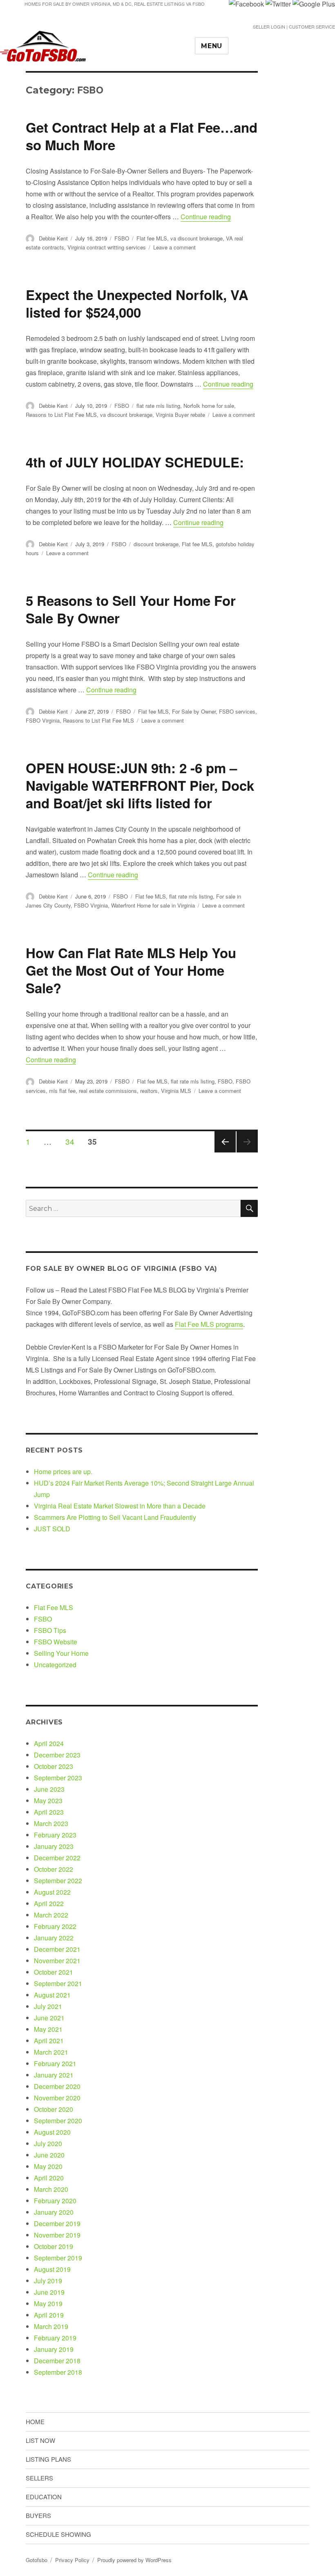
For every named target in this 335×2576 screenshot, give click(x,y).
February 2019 (55, 2338)
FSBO (122, 238)
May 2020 (48, 2166)
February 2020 (55, 2201)
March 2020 (51, 2189)
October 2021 (54, 1972)
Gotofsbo (37, 2560)
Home (35, 2421)
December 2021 (57, 1949)
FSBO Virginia (43, 720)
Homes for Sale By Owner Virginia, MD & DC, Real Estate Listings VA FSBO (115, 4)
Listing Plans (48, 2459)
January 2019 (54, 2349)
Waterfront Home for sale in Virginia (153, 905)
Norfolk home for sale (209, 406)
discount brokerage (156, 544)
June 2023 (49, 1789)
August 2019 (52, 2269)
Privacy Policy (72, 2560)
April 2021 (49, 2041)
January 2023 (54, 1846)
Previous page (225, 1152)
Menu (212, 46)
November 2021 (57, 1961)
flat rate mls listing (158, 406)
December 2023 (57, 1755)
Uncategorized (55, 1665)
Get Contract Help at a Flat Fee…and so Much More (142, 136)
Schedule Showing (58, 2534)
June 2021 (49, 2018)
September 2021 (58, 1983)
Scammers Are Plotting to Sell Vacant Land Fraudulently (115, 1517)
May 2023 (48, 1801)
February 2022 (55, 1926)
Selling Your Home (61, 1653)
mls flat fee (62, 1091)
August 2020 (52, 2132)
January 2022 (54, 1938)
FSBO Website (56, 1642)
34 (73, 1141)
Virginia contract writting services (107, 247)
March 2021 (51, 2052)
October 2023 (54, 1766)
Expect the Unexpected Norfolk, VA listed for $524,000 (137, 303)
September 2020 (58, 2121)
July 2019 (48, 2281)
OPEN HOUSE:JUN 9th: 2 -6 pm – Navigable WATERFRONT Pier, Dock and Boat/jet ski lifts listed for (140, 785)
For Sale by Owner (194, 711)
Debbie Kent (53, 238)
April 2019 (49, 2315)
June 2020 (49, 2155)
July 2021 (48, 2006)
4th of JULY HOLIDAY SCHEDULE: (135, 462)
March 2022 (51, 1915)
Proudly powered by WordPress (134, 2560)
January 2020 (54, 2212)
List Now (40, 2440)
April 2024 (49, 1743)
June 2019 (49, 2292)
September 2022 (58, 1881)
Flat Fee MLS (54, 1607)
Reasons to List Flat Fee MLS (61, 415)
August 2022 (52, 1892)
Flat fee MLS (152, 238)
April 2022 (49, 1903)
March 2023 (51, 1823)
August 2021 (52, 1995)
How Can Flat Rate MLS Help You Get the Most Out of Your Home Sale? (131, 970)
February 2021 (55, 2063)
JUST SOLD (52, 1529)
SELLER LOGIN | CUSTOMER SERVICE (294, 27)
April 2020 (49, 2178)
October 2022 (54, 1869)
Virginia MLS (176, 1091)
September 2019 (58, 2258)
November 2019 (57, 2235)
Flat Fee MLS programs (209, 1324)
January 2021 (54, 2075)
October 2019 (54, 2246)
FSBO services (237, 711)
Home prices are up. (63, 1472)
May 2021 (48, 2029)
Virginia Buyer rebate (180, 415)
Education (44, 2497)
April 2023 (49, 1812)
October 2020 (54, 2109)
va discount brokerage (197, 238)
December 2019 (57, 2223)
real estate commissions (108, 1091)
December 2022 (57, 1858)
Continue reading (206, 217)
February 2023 (55, 1835)
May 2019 (48, 2303)
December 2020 (57, 2086)
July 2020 (48, 2143)
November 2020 (57, 2098)
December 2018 (57, 2361)
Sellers (39, 2478)
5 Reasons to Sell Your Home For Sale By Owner (131, 609)
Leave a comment (174, 247)
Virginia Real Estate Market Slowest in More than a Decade (120, 1506)
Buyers (38, 2515)
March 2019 (51, 2326)
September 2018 (58, 2372)
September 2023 (58, 1778)
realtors (149, 1091)
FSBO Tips (50, 1630)
